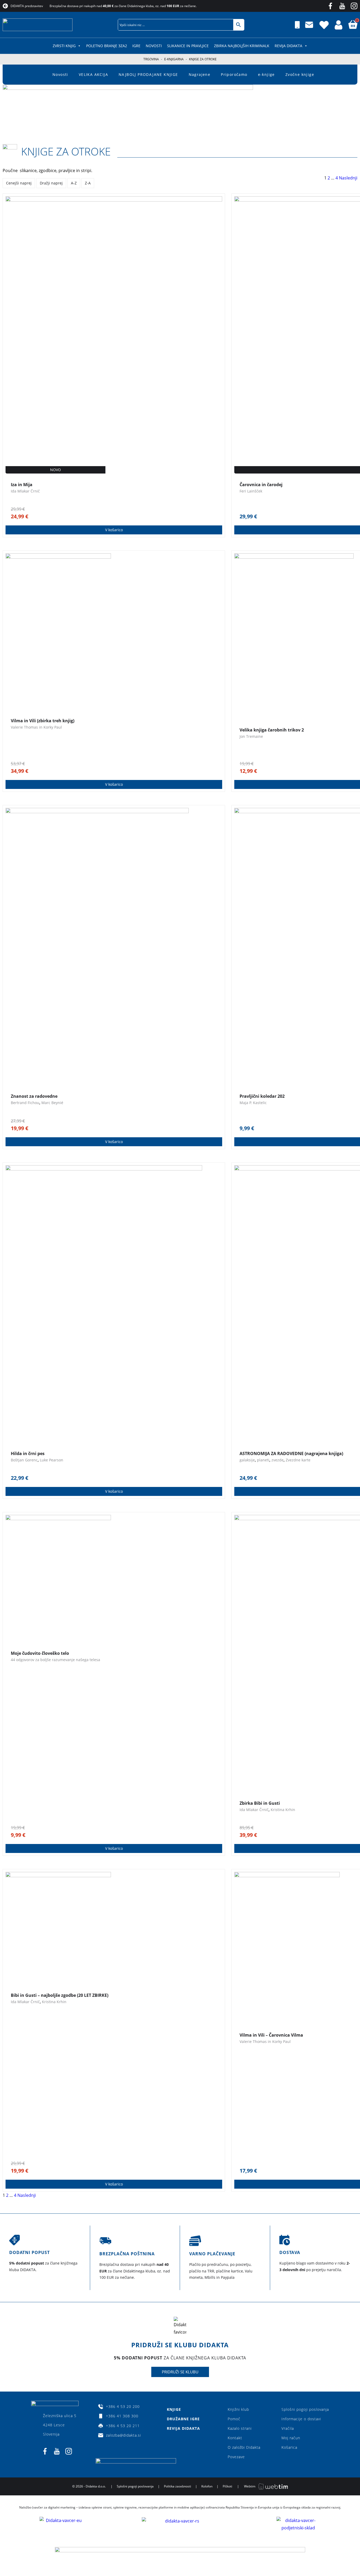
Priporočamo (234, 74)
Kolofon (207, 2486)
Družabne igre (183, 2419)
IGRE (136, 46)
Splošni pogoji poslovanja (305, 2409)
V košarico (114, 530)
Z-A (88, 183)
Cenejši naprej (19, 183)
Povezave (236, 2457)
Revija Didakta (288, 46)
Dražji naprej (51, 183)
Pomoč (234, 2419)
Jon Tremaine (251, 736)
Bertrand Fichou (25, 1103)
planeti (263, 1460)
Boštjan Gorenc (24, 1460)
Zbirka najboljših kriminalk (242, 46)
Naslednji (348, 178)
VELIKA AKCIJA (93, 74)
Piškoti (227, 2486)
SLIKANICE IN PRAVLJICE (188, 46)
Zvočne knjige (300, 74)
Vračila (288, 2428)
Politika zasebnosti (177, 2486)
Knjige (174, 2409)
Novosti (154, 46)
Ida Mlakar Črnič (25, 491)
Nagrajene (200, 74)
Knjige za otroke (66, 151)
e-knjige (266, 74)
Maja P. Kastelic (253, 1103)
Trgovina (151, 59)
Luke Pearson (52, 1460)
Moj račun (291, 2438)
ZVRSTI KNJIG (64, 46)
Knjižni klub (238, 2409)
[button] (108, 25)
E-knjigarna (174, 59)
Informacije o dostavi (301, 2419)
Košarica (289, 2447)
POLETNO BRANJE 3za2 (107, 46)
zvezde (278, 1460)
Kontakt (235, 2438)
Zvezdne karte (298, 1460)
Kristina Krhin (283, 1810)
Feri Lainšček (251, 491)
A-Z (74, 183)
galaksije (247, 1460)
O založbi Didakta (244, 2447)
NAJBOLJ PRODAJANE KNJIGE (148, 74)
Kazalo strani (240, 2428)
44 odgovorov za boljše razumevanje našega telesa (55, 1660)
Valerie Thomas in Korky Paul (36, 727)
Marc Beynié (52, 1103)
